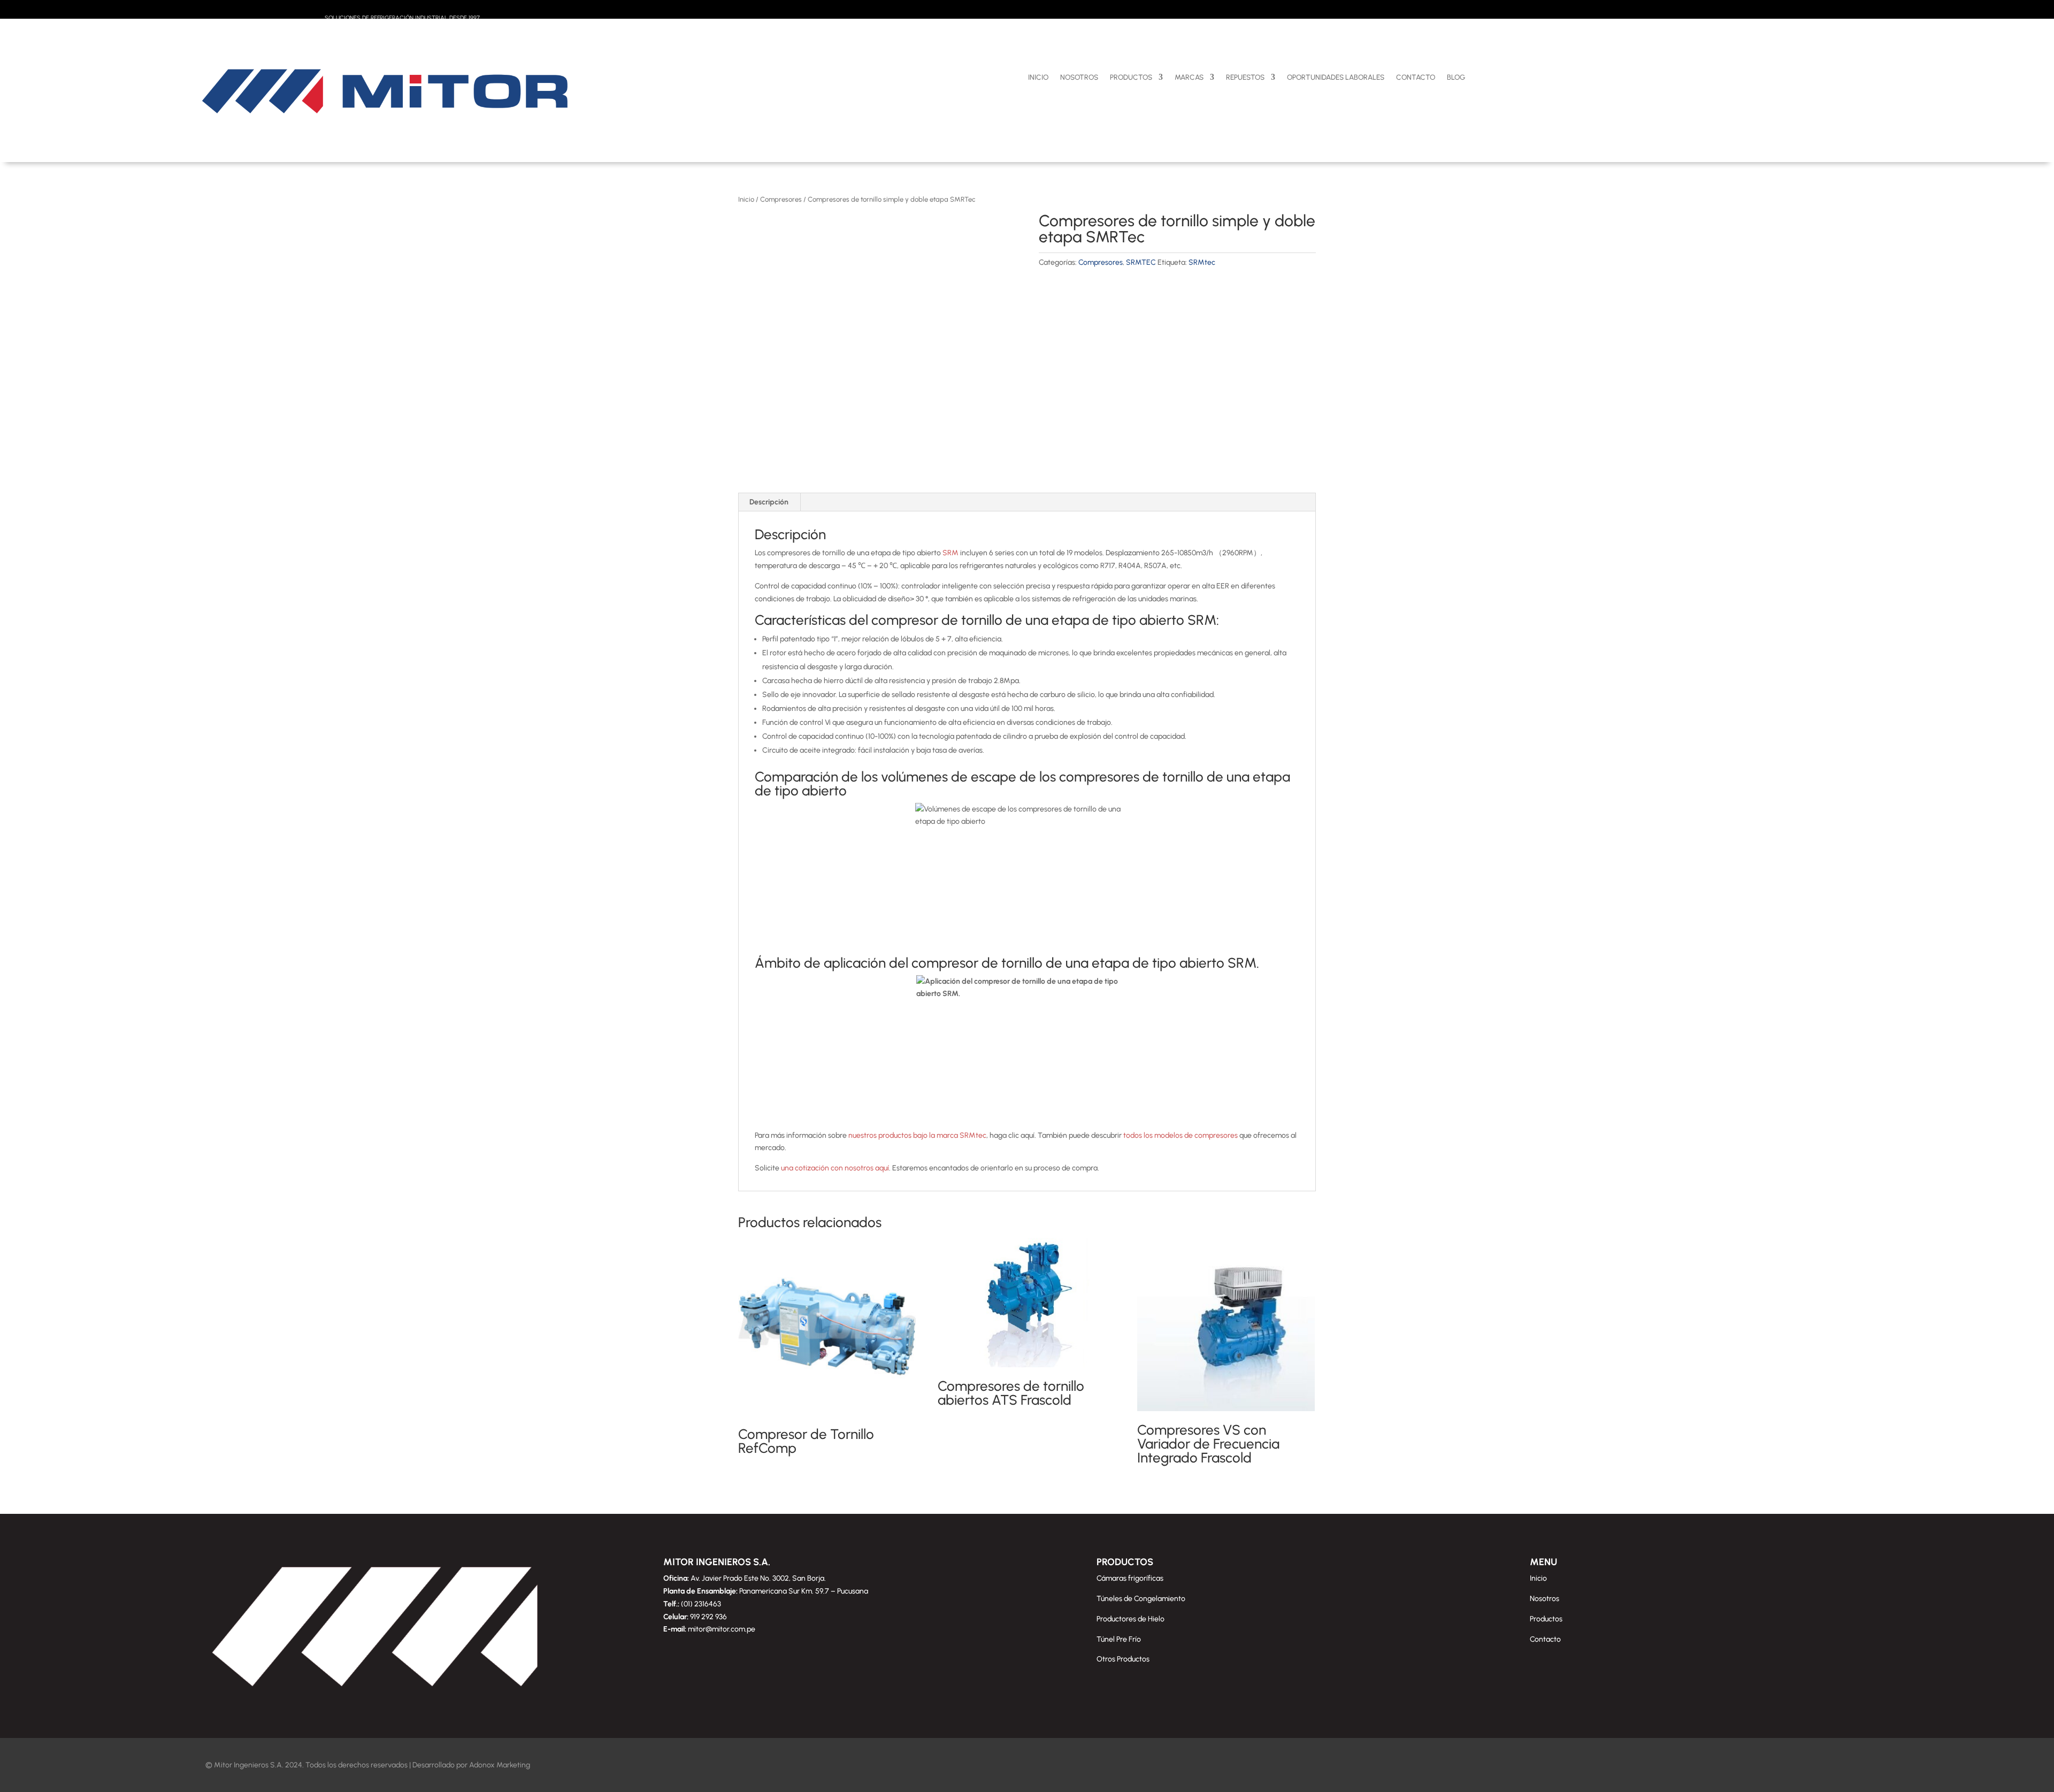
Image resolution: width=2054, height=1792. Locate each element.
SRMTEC (1141, 262)
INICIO (1038, 77)
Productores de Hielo (1131, 1619)
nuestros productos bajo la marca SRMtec (917, 1135)
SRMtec (1202, 262)
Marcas (1189, 77)
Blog (1456, 77)
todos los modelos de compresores (1180, 1135)
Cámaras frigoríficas (1130, 1578)
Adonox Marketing (500, 1765)
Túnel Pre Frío (1119, 1639)
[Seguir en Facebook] (1776, 11)
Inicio (746, 199)
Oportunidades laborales (1336, 77)
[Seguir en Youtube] (1819, 11)
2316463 (708, 1604)
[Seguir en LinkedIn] (1840, 11)
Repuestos (1245, 77)
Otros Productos (1123, 1659)
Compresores (781, 199)
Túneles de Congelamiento (1141, 1599)
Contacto (1416, 77)
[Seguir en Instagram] (1797, 11)
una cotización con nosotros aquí (835, 1168)
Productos (1131, 77)
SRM (951, 553)
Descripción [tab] (769, 502)
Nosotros (1079, 77)
